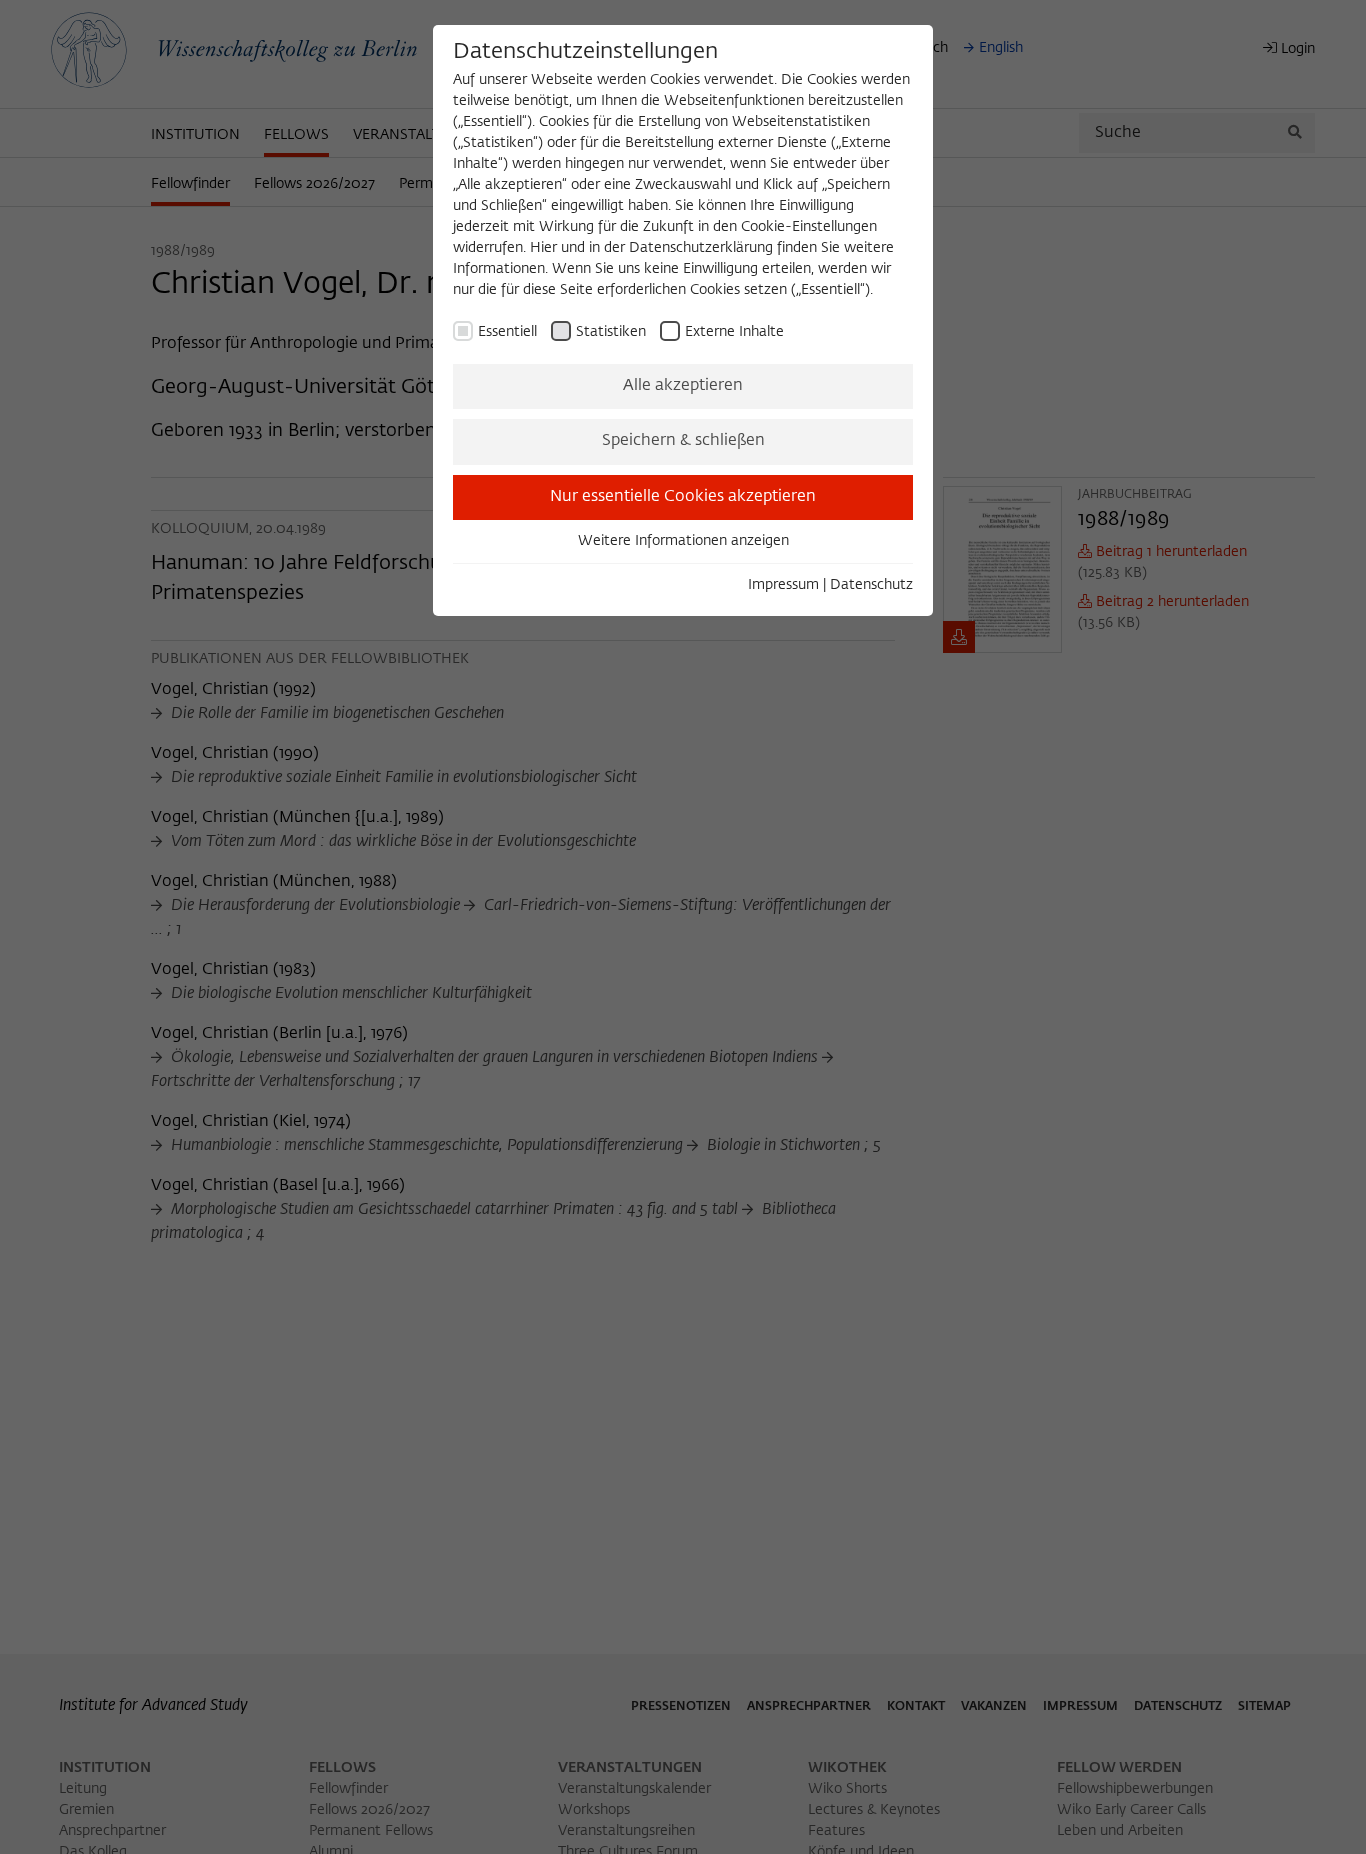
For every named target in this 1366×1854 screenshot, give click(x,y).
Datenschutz (871, 585)
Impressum (783, 585)
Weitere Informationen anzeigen (683, 541)
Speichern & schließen (683, 441)
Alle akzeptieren (683, 386)
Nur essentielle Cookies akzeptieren (683, 497)
